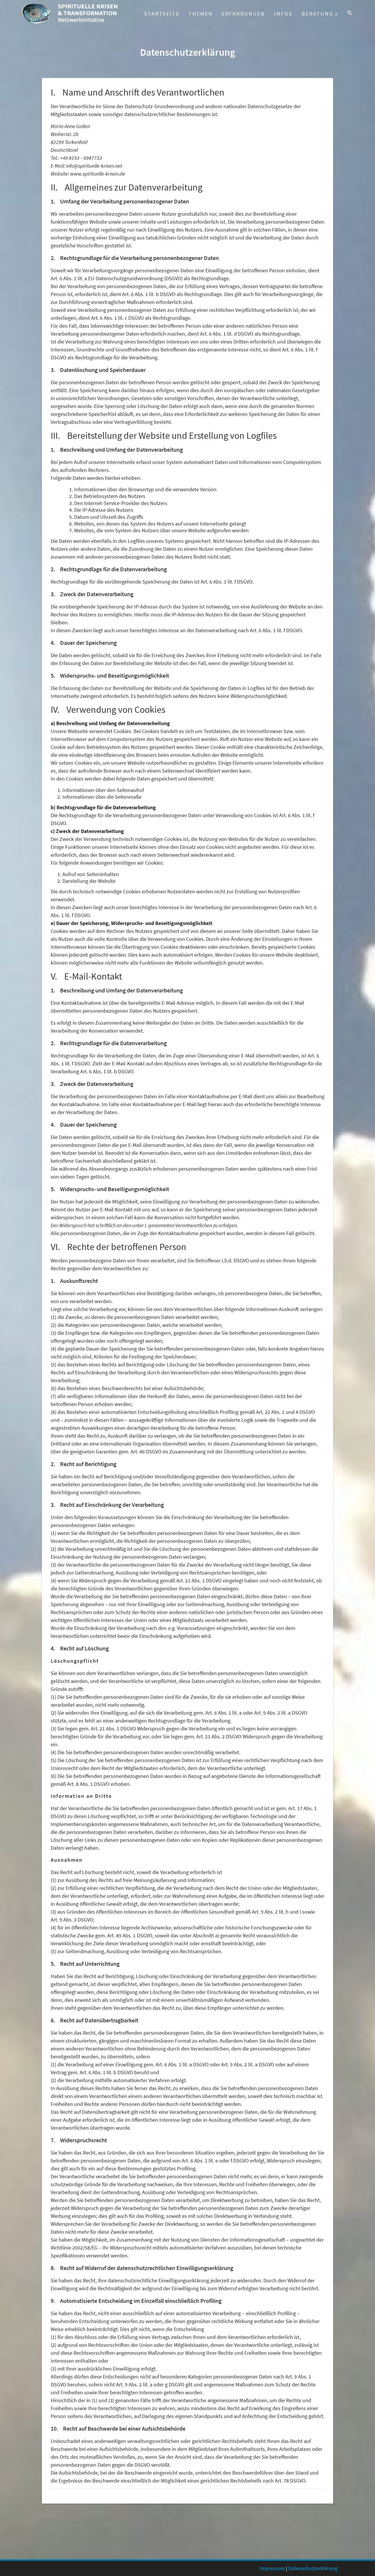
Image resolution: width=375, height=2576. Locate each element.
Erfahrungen (243, 14)
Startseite (162, 14)
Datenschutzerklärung (313, 2568)
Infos (283, 14)
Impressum (272, 2568)
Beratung (318, 14)
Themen (201, 14)
